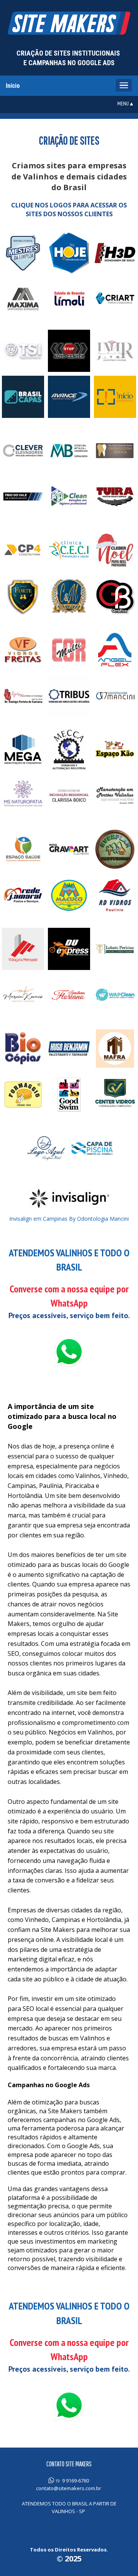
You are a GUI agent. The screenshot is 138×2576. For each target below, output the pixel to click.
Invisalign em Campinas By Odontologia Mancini (69, 1219)
